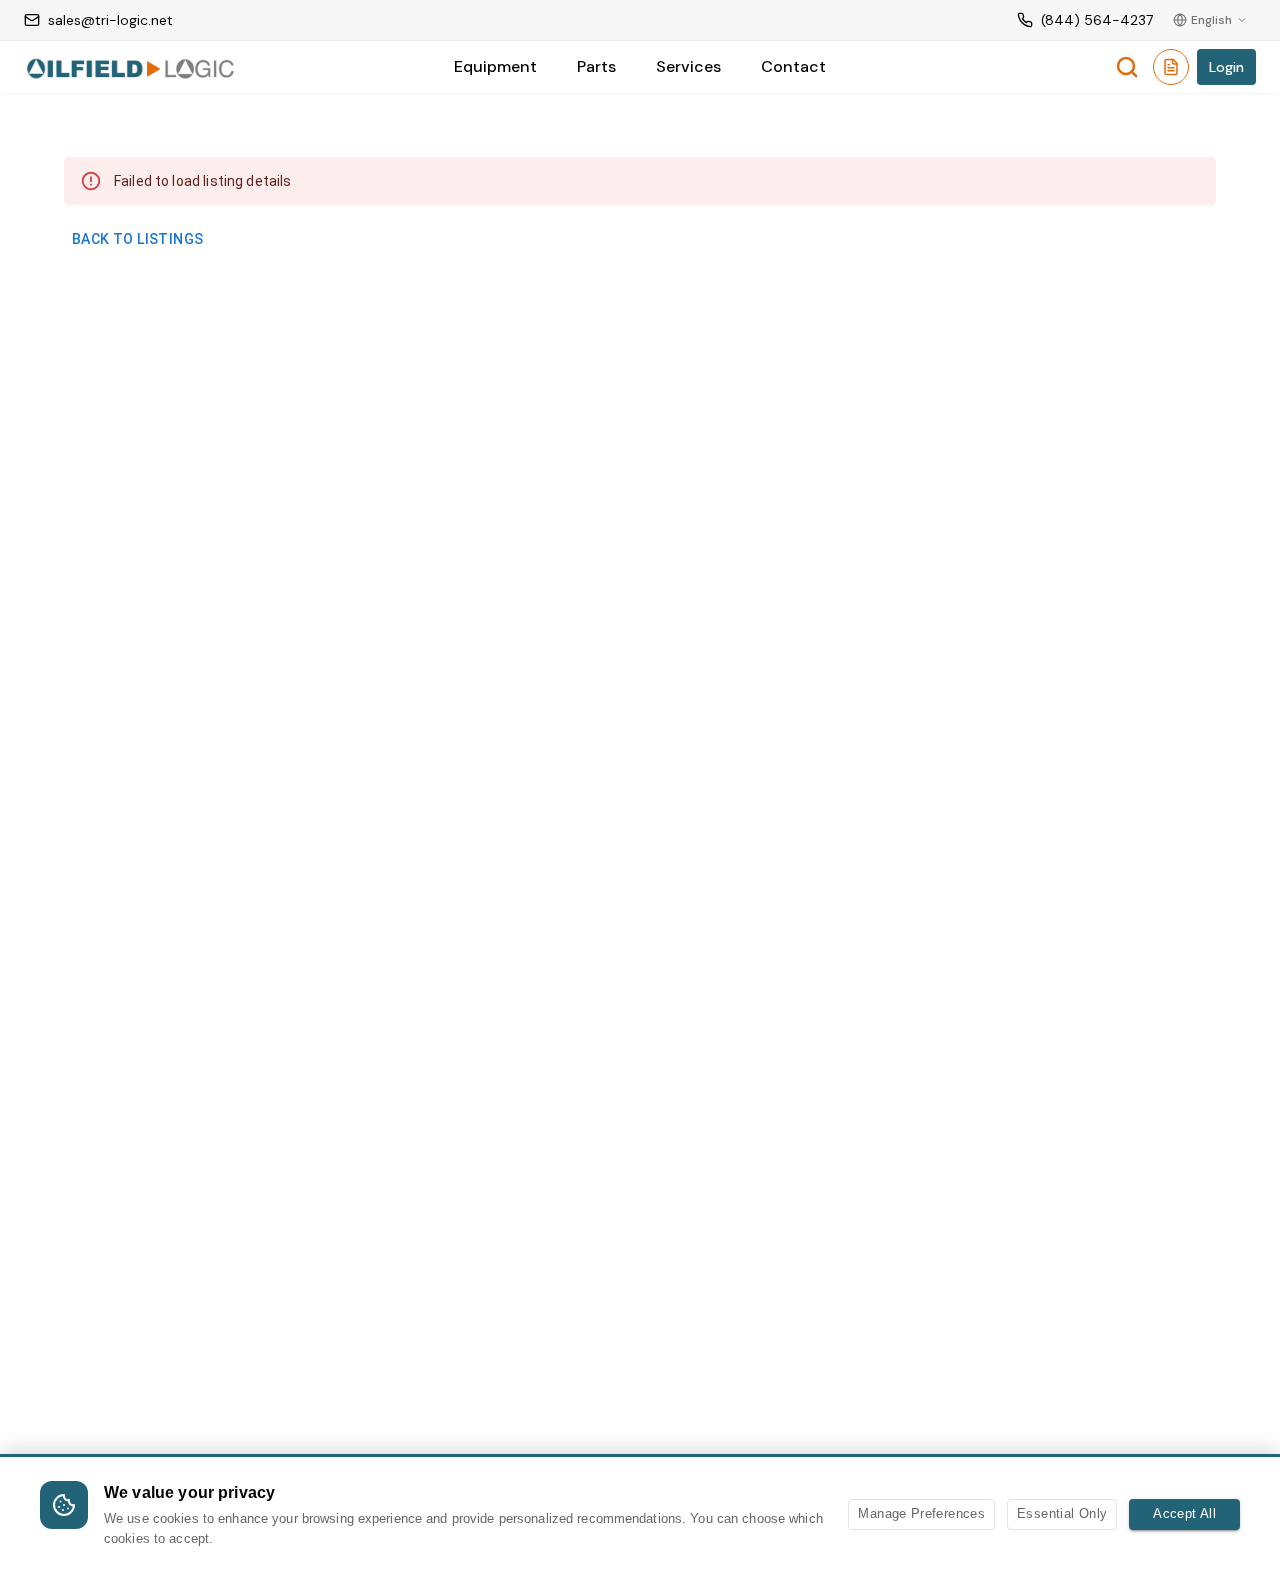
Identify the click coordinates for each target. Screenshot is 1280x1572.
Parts (596, 66)
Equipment (495, 66)
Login (1226, 67)
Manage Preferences (921, 1513)
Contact (793, 66)
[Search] (1127, 67)
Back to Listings (137, 239)
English (1211, 20)
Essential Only (1062, 1513)
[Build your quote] (1171, 70)
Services (688, 66)
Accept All (1184, 1513)
